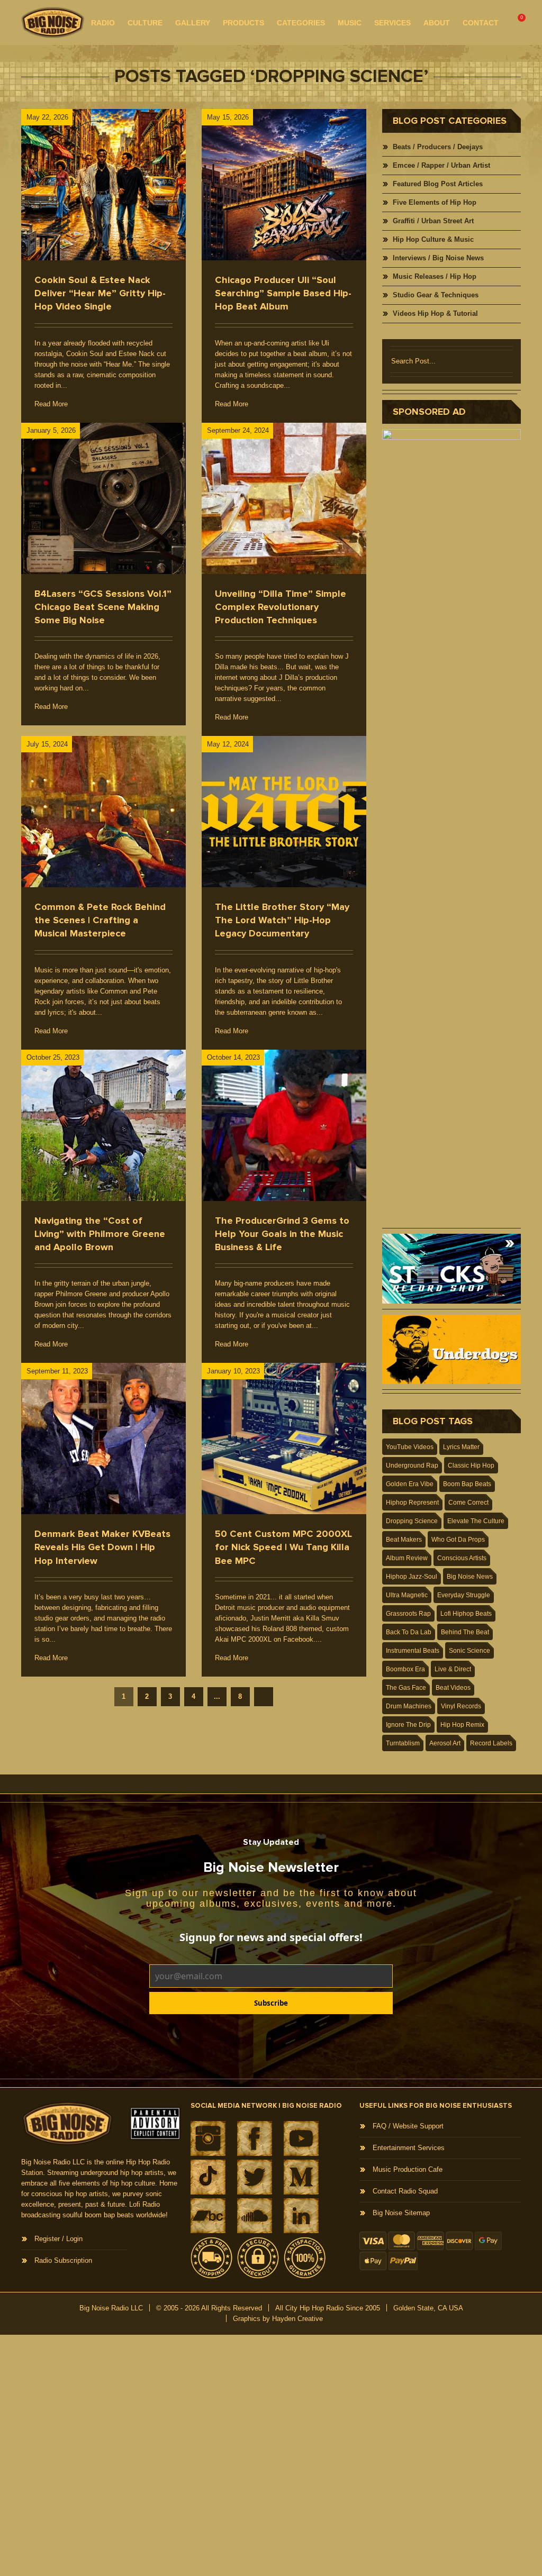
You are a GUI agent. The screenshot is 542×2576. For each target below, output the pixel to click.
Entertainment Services (409, 2148)
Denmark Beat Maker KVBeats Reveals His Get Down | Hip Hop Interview (102, 1547)
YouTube (301, 2138)
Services (392, 23)
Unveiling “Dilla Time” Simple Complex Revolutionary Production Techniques (281, 607)
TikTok (208, 2177)
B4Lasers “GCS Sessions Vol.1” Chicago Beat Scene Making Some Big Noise (103, 607)
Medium (301, 2177)
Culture (145, 23)
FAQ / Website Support (408, 2126)
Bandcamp (208, 2216)
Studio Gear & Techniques (436, 295)
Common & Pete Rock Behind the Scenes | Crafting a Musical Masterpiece (100, 920)
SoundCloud (255, 2216)
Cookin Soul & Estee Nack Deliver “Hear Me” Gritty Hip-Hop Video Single (100, 293)
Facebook (255, 2138)
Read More (51, 404)
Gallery (193, 23)
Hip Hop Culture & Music (433, 239)
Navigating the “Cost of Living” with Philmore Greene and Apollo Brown (100, 1234)
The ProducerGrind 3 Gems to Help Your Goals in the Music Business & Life (282, 1234)
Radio (103, 23)
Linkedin (301, 2216)
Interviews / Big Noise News (438, 258)
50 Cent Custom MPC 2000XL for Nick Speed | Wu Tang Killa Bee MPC (283, 1547)
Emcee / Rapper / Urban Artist (441, 165)
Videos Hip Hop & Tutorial (435, 313)
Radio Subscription (63, 2260)
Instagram (208, 2138)
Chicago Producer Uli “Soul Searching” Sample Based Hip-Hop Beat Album (283, 293)
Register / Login (58, 2239)
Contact (481, 23)
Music (350, 23)
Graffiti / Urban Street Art (433, 221)
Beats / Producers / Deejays (438, 147)
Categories (301, 23)
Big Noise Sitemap (401, 2213)
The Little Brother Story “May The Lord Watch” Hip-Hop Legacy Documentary (282, 920)
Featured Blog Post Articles (438, 184)
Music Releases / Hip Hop (435, 276)
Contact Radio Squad (405, 2191)
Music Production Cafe (408, 2169)
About (437, 23)
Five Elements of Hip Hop (435, 202)
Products (243, 23)
